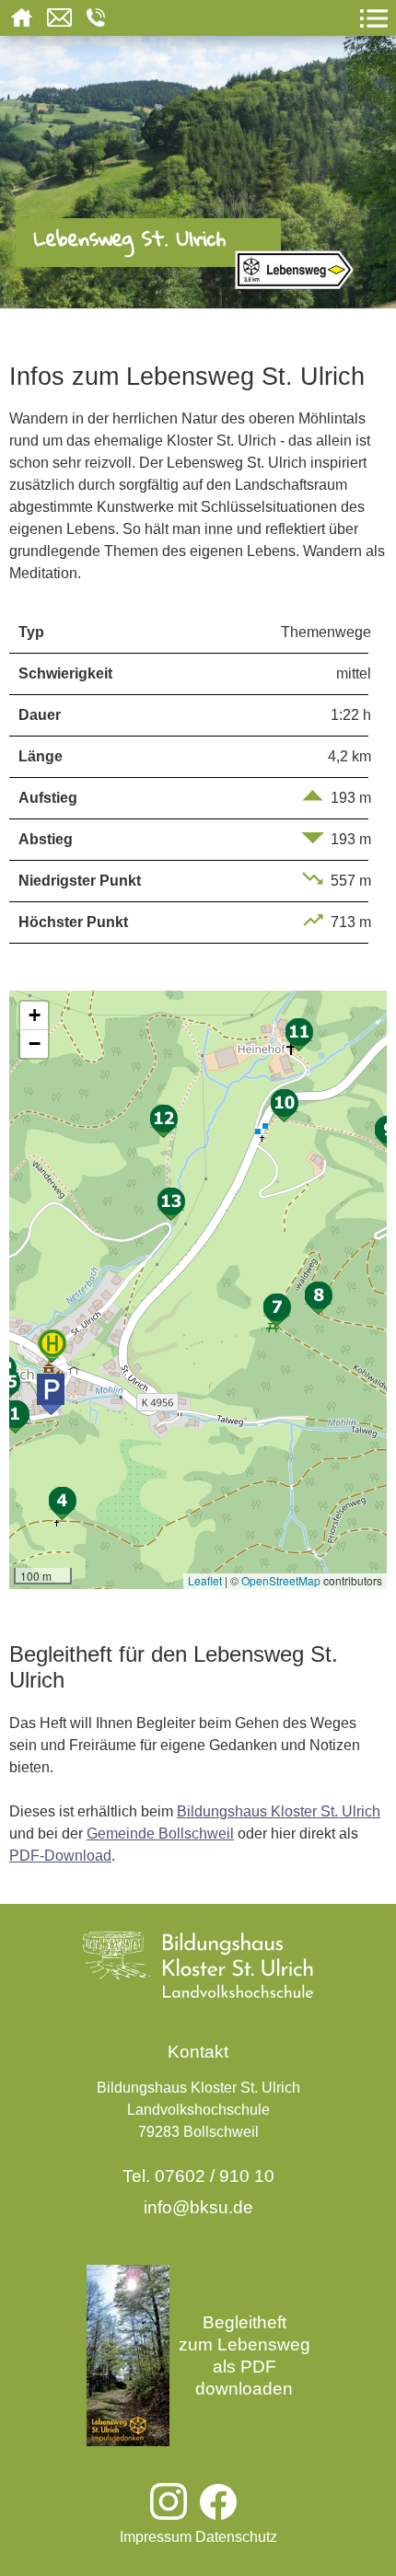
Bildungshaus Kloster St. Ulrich (279, 1811)
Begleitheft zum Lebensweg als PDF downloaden (245, 2356)
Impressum (156, 2537)
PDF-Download (60, 1856)
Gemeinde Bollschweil (160, 1833)
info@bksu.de (198, 2207)
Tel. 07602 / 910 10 (198, 2176)
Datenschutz (236, 2537)
